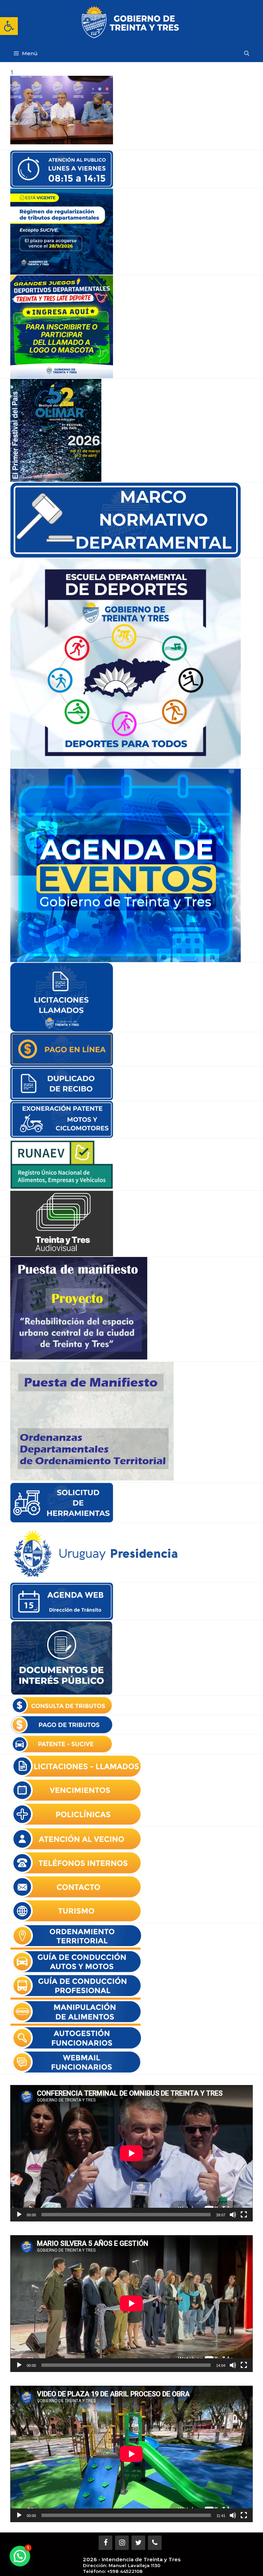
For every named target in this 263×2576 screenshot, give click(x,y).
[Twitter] (138, 2543)
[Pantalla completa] (244, 2215)
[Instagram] (122, 2543)
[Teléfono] (155, 2543)
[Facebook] (105, 2543)
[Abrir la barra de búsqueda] (247, 53)
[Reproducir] (19, 2215)
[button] (9, 26)
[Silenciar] (233, 2215)
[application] (131, 2153)
